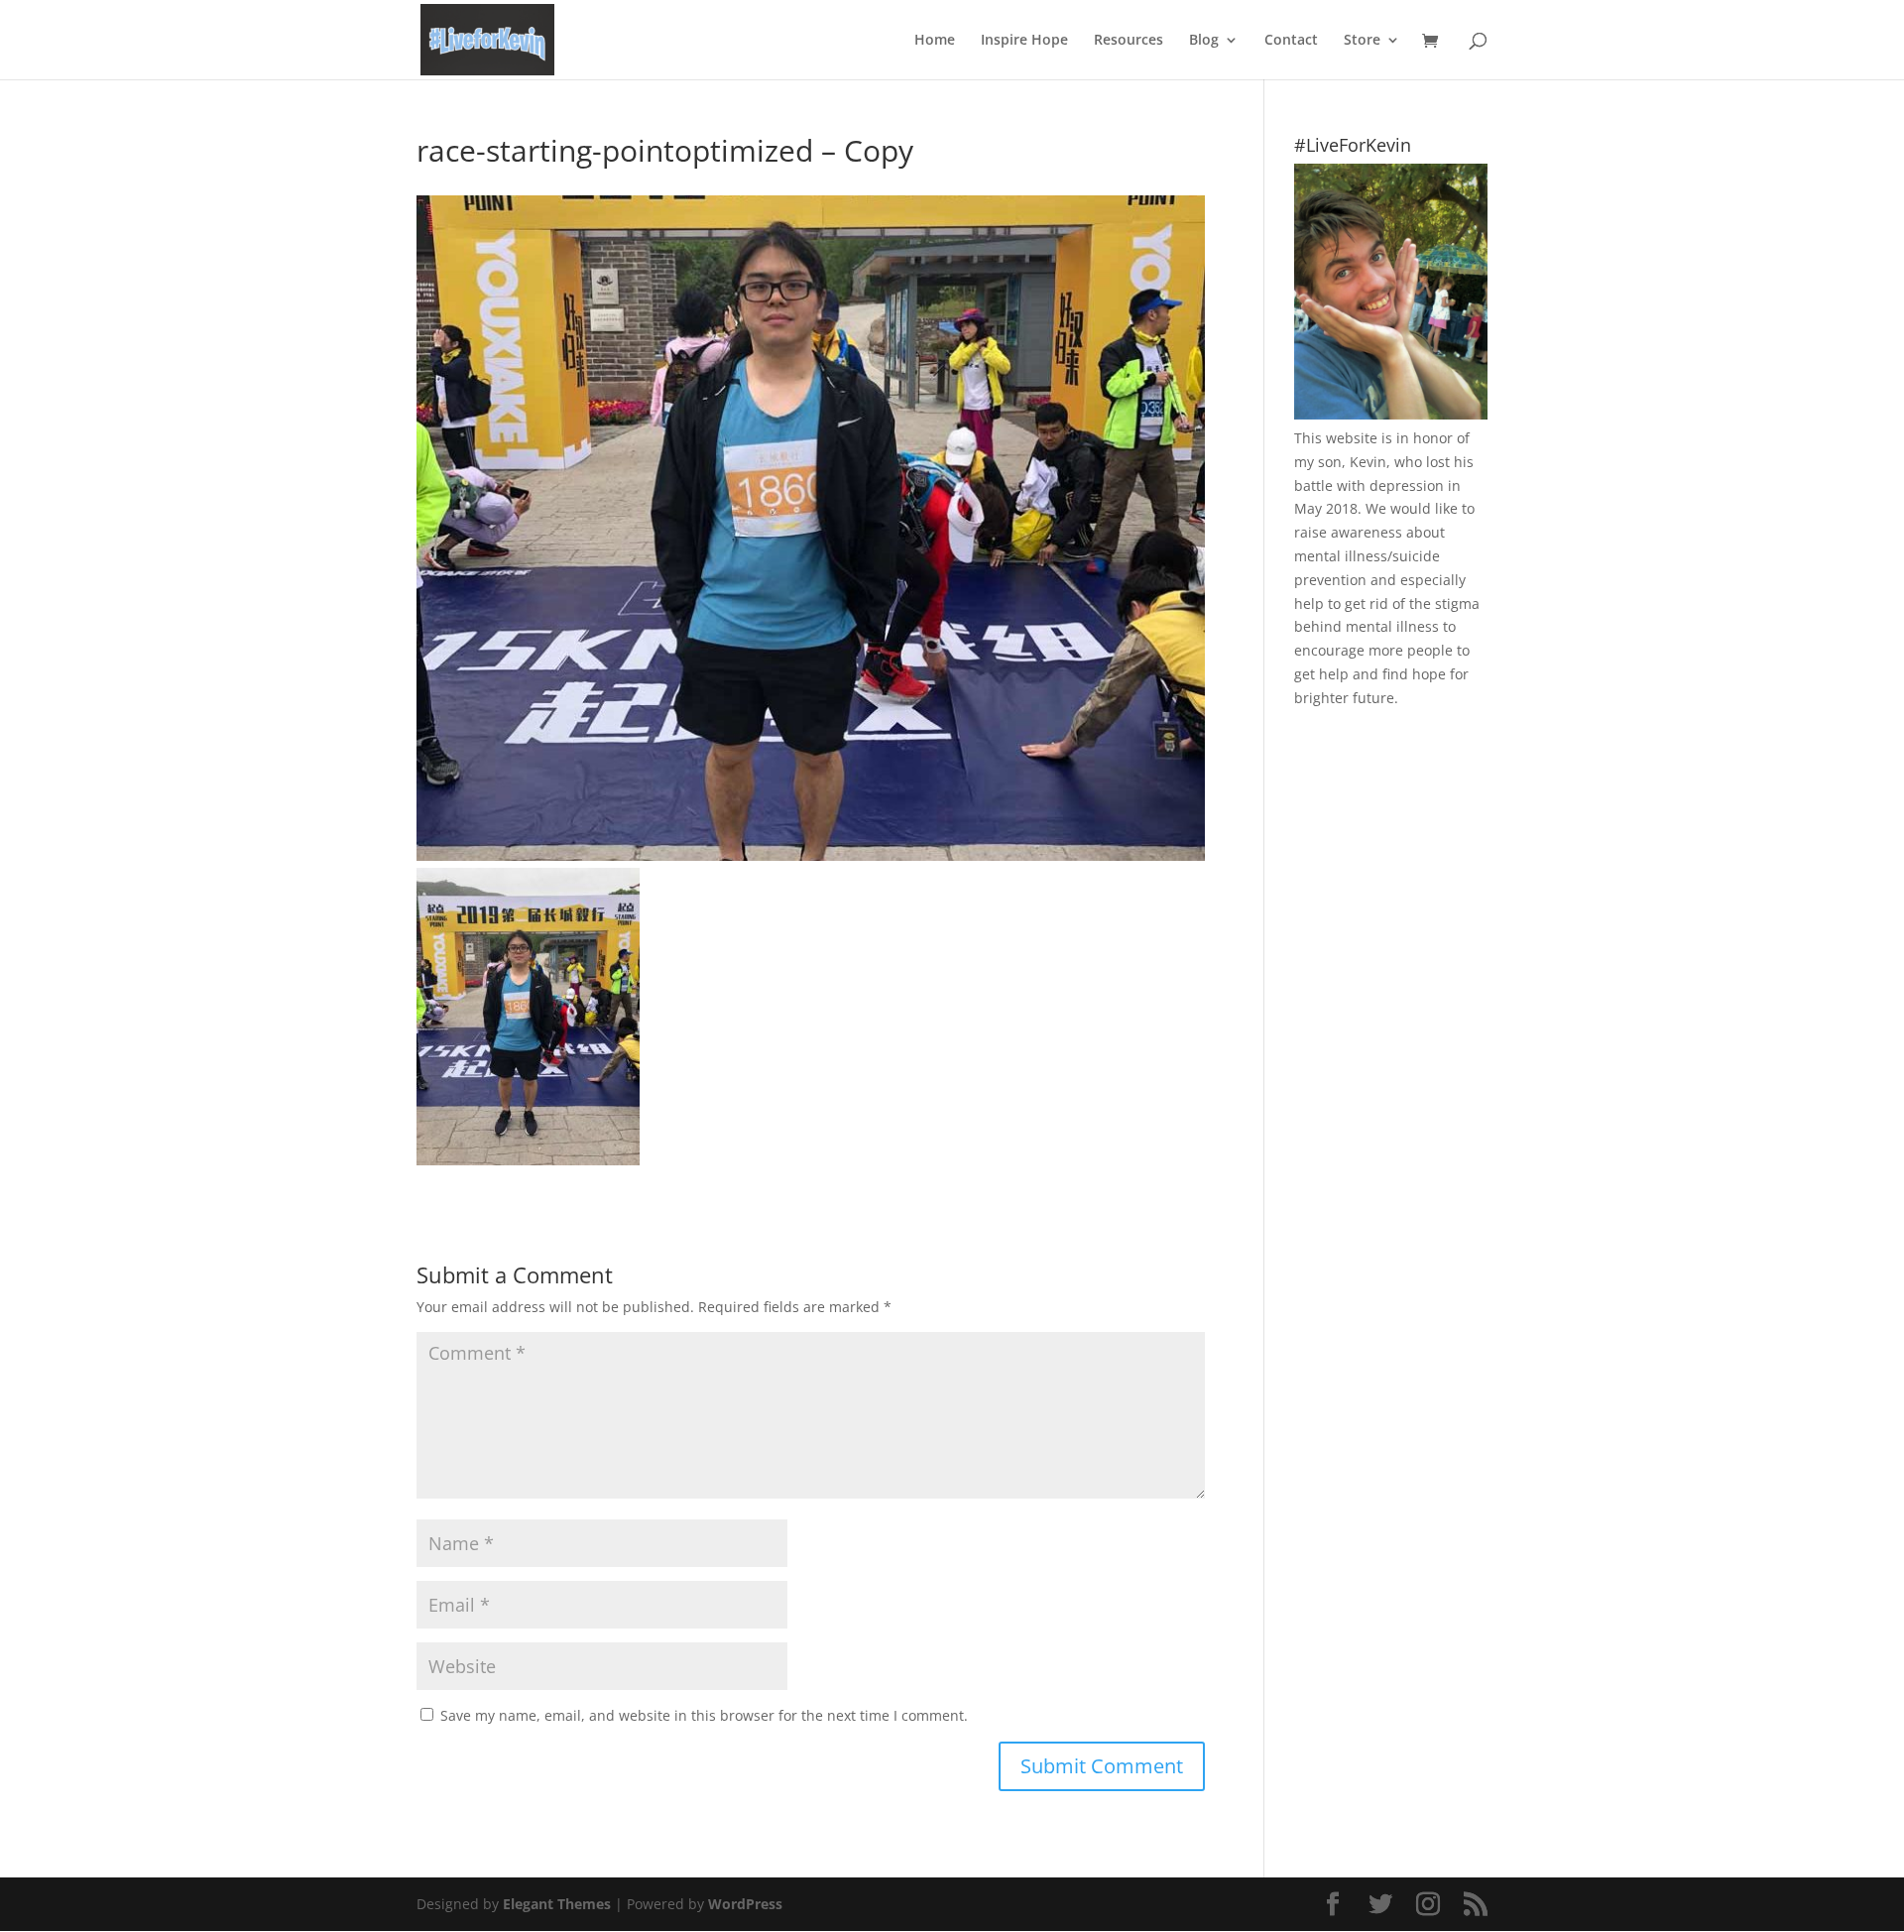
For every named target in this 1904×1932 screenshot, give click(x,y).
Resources (1129, 41)
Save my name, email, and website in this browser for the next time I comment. (704, 1715)
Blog (1204, 41)
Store (1362, 41)
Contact (1291, 41)
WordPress (745, 1904)
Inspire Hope (1024, 41)
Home (935, 41)
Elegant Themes (557, 1904)
